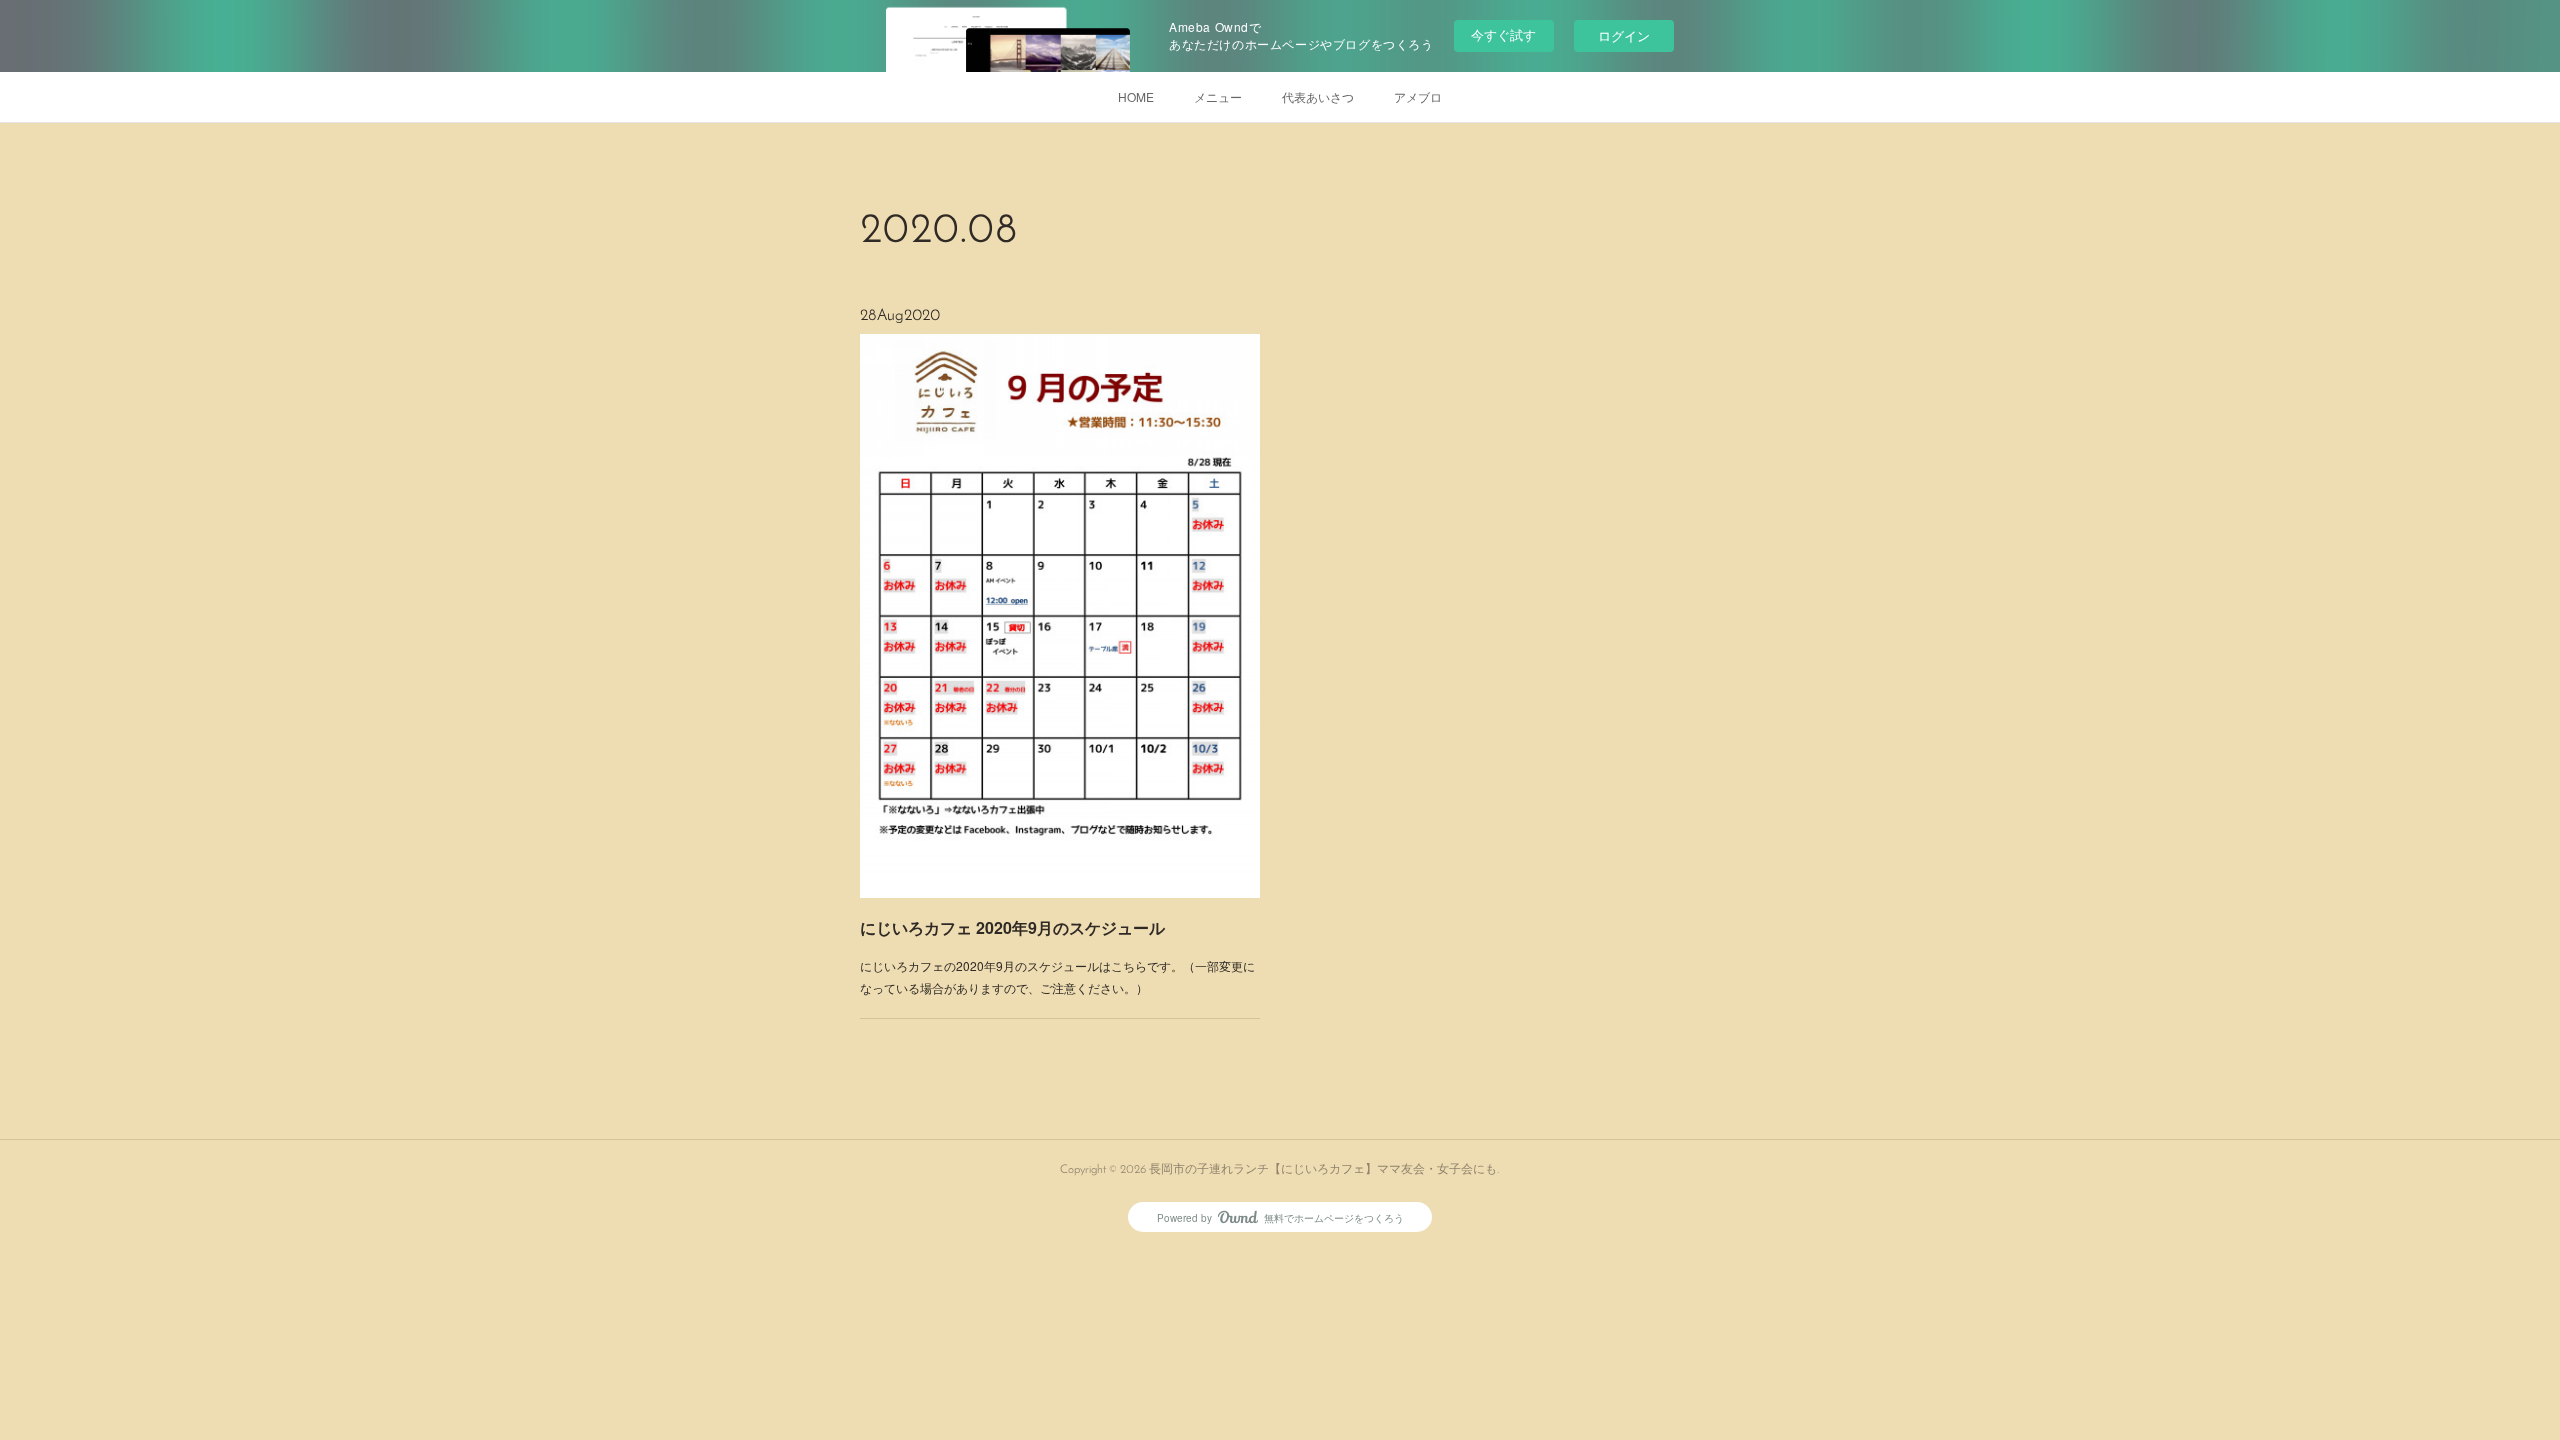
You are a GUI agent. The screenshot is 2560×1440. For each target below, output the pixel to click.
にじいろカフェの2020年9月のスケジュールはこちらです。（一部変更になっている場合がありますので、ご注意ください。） (1057, 976)
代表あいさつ (1318, 96)
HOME (1136, 96)
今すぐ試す (1503, 34)
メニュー (1218, 96)
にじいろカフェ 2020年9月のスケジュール (1012, 927)
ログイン (1624, 35)
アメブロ (1418, 96)
